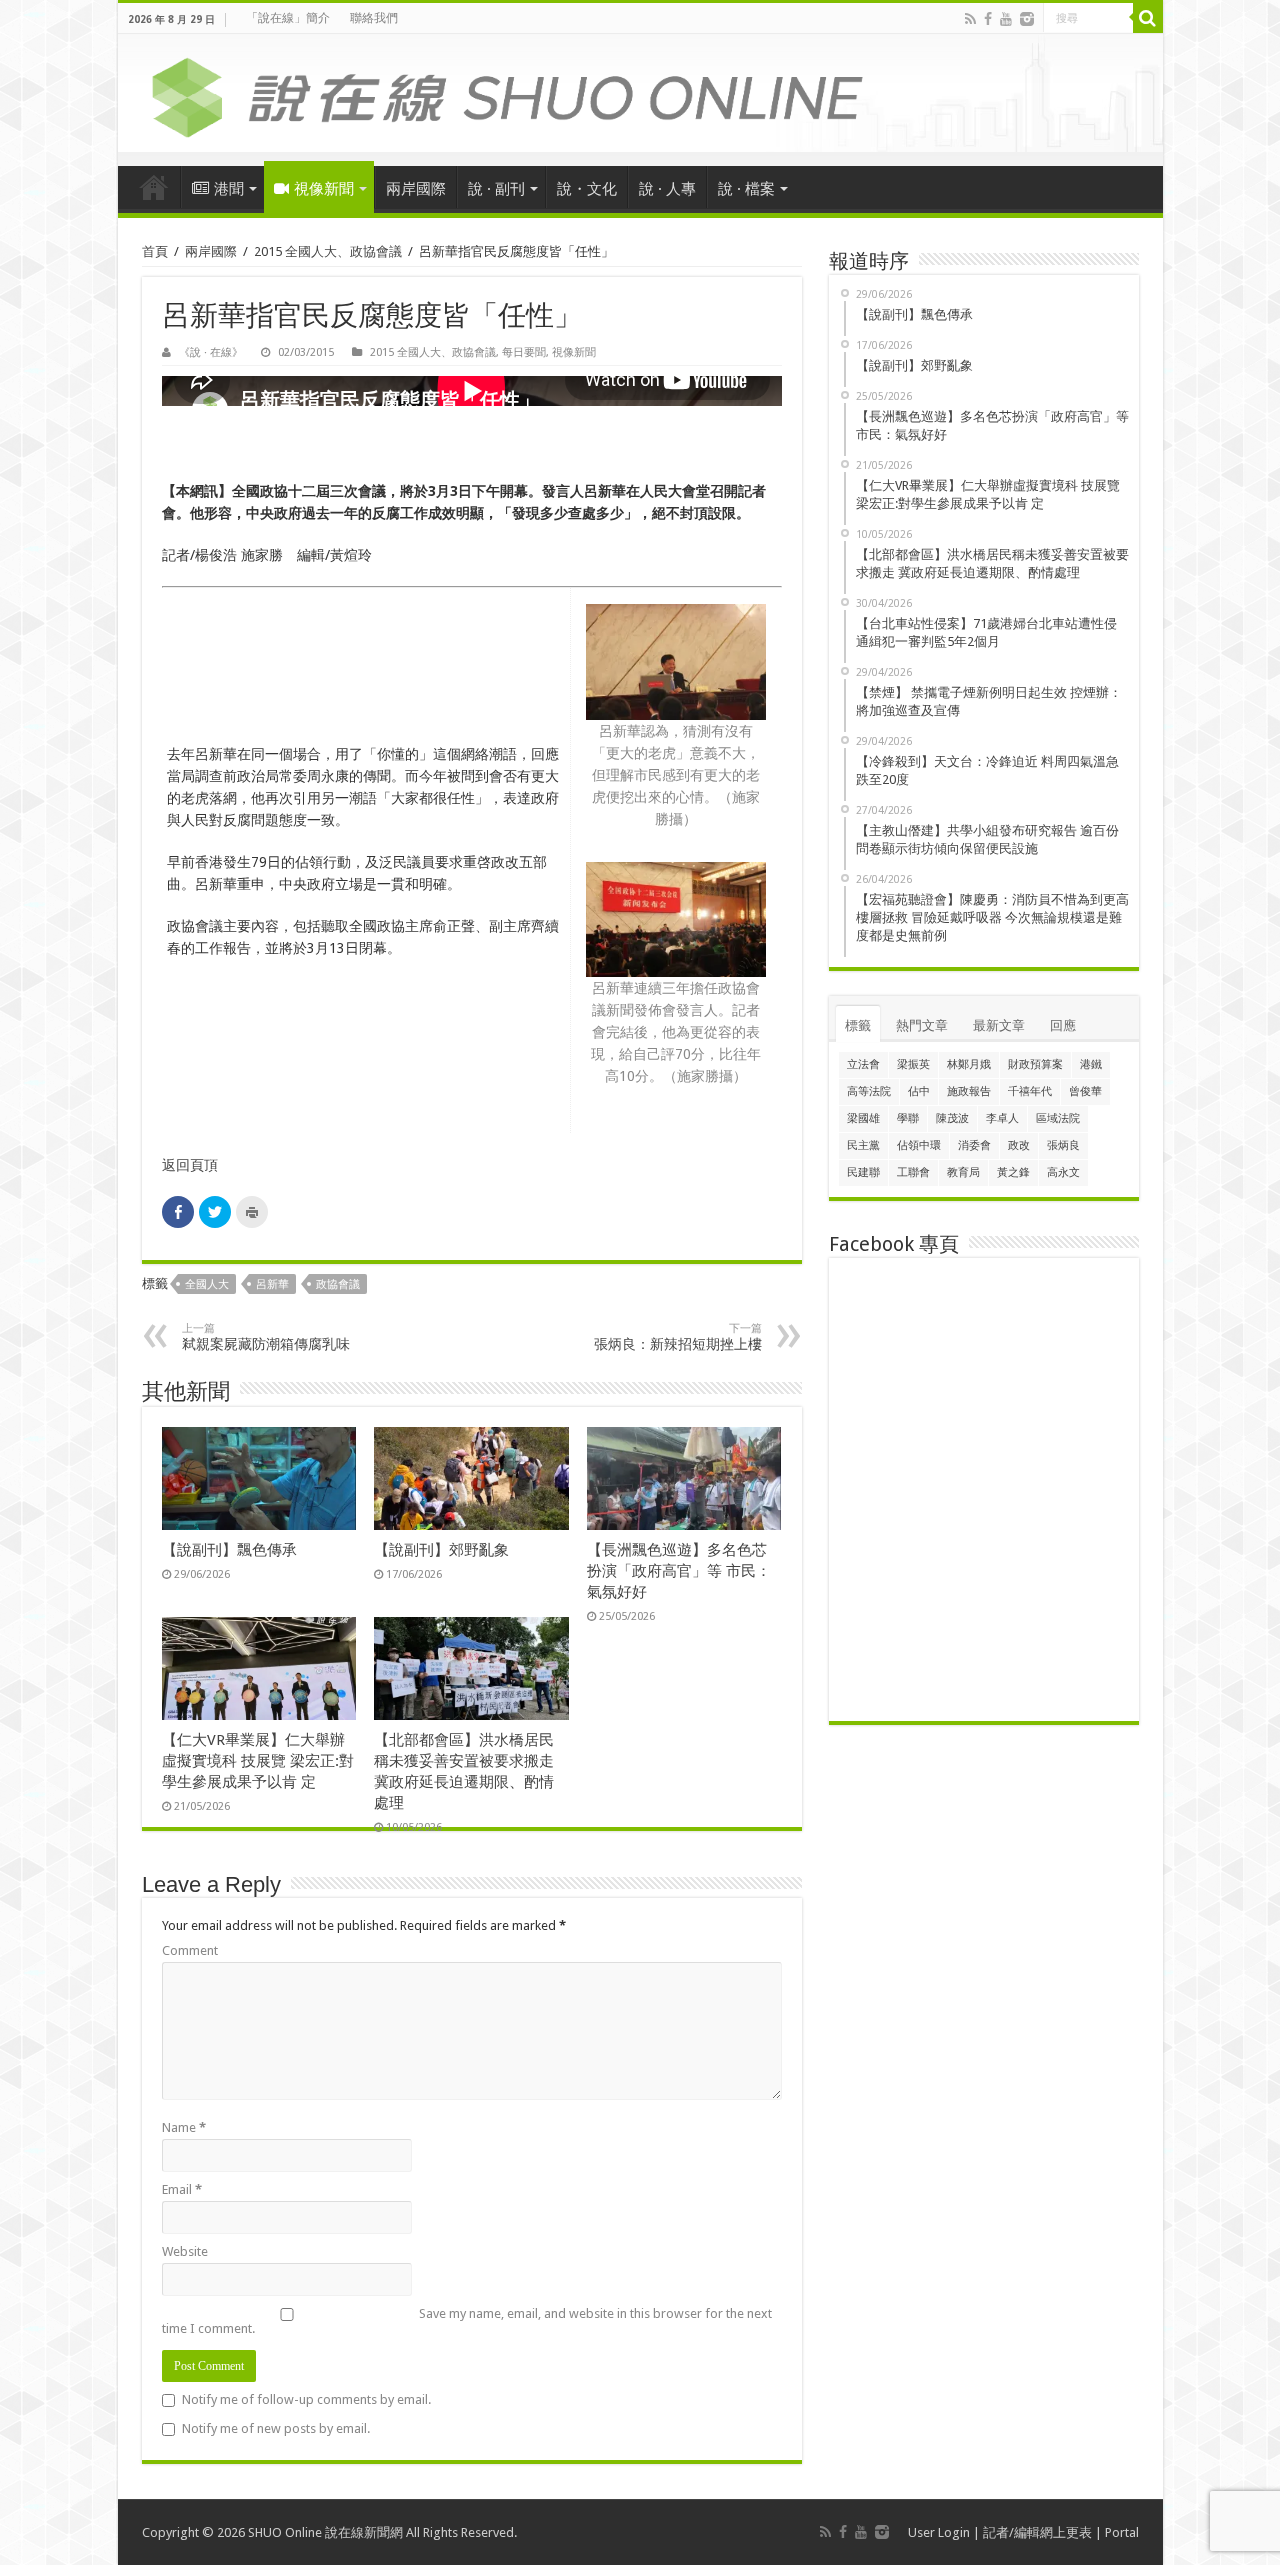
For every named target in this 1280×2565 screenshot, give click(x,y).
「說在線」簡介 (288, 18)
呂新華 (272, 1284)
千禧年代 (1030, 1091)
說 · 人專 (667, 189)
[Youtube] (1006, 19)
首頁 (154, 187)
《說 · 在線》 (211, 352)
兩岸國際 (416, 189)
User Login (939, 2532)
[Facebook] (988, 19)
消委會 (974, 1145)
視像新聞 (324, 189)
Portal (1122, 2532)
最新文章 (999, 1025)
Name (184, 2127)
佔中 (919, 1091)
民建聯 (863, 1172)
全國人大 (207, 1284)
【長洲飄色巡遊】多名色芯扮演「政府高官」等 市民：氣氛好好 (679, 1571)
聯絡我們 (374, 18)
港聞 (229, 189)
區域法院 (1058, 1118)
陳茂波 (952, 1118)
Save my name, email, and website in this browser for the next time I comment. (467, 2321)
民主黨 (863, 1145)
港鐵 (1091, 1064)
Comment (190, 1950)
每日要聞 (524, 352)
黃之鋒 (1013, 1172)
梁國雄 (863, 1118)
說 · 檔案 (746, 189)
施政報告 (969, 1091)
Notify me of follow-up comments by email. (306, 2399)
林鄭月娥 (969, 1064)
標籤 (858, 1025)
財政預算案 (1035, 1064)
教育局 (963, 1172)
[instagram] (1027, 19)
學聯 (908, 1118)
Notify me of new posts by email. (276, 2428)
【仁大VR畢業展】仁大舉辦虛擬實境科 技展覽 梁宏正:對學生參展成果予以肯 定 (258, 1761)
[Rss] (970, 19)
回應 (1063, 1025)
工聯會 (913, 1172)
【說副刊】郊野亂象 (441, 1550)
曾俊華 (1085, 1091)
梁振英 (913, 1064)
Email (182, 2189)
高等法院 (869, 1091)
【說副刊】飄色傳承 (229, 1550)
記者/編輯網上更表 (1037, 2532)
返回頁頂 (190, 1165)
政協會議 (338, 1284)
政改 (1019, 1145)
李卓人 (1002, 1118)
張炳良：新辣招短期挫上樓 (678, 1337)
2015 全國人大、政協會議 (328, 251)
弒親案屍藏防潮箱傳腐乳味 (266, 1337)
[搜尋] (1148, 18)
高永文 (1063, 1172)
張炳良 (1063, 1145)
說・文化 (587, 189)
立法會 (863, 1064)
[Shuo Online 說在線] (640, 94)
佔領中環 (919, 1145)
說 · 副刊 (496, 189)
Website (185, 2251)
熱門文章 (922, 1025)
